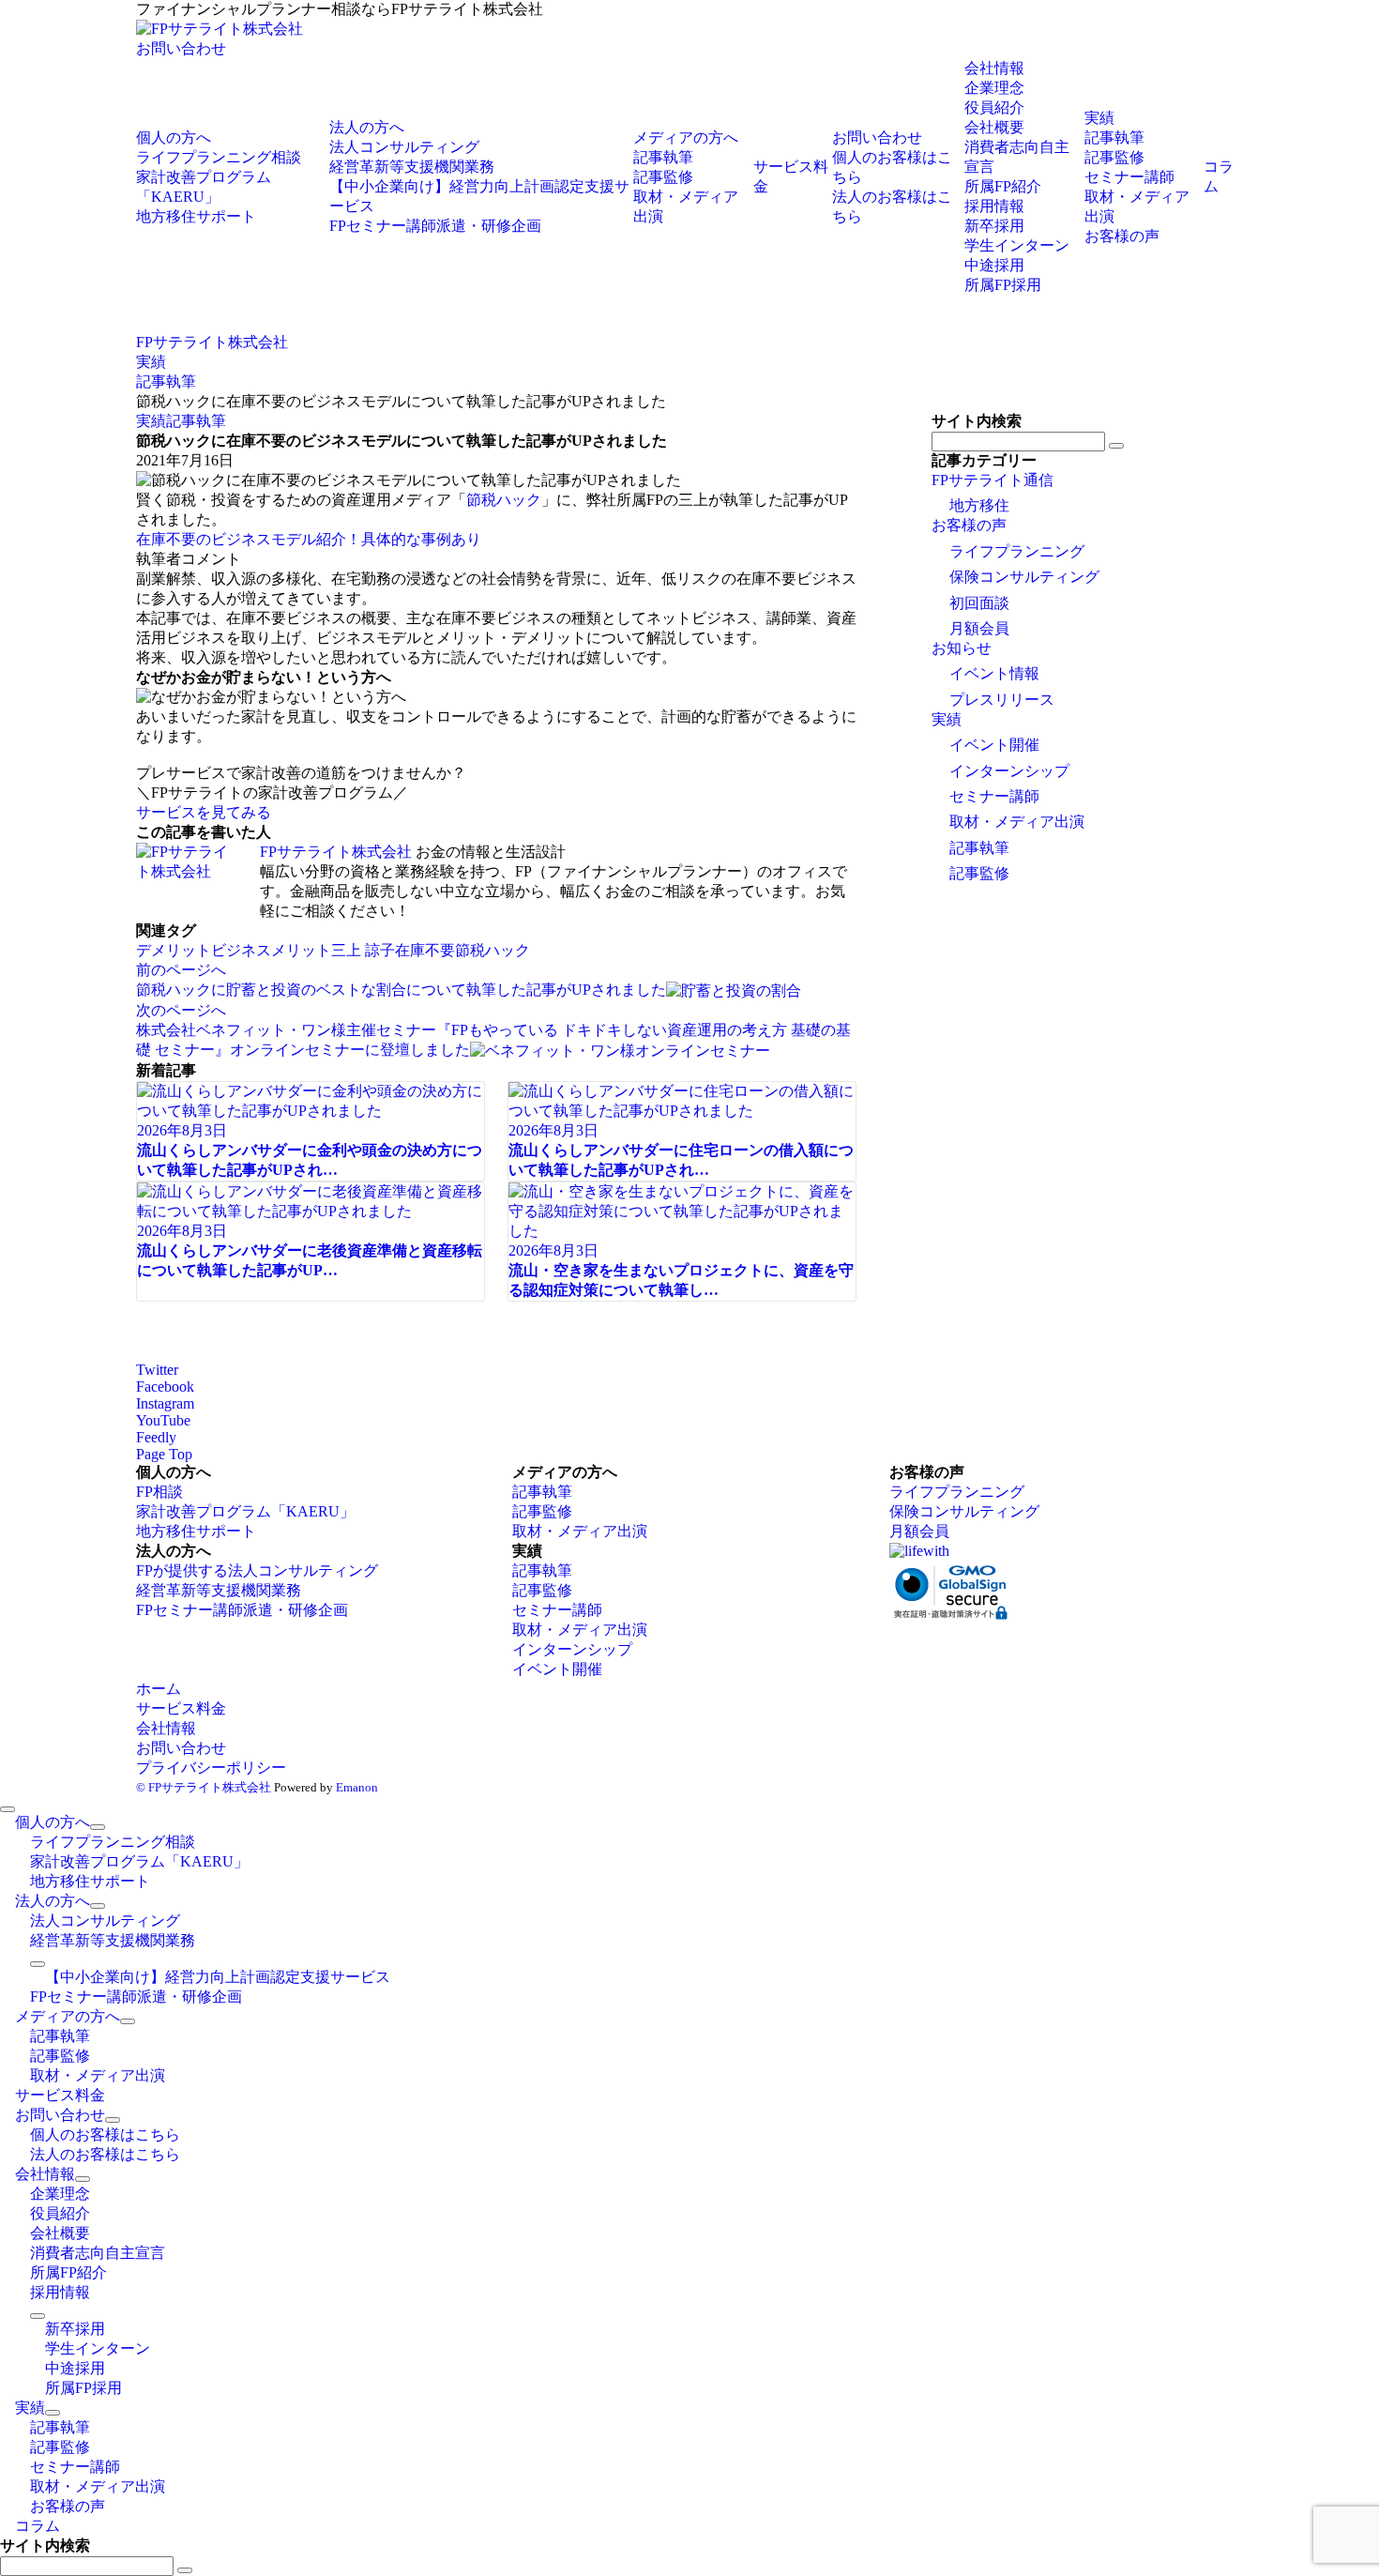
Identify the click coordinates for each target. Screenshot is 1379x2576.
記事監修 (979, 873)
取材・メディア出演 (1017, 822)
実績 (151, 421)
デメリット (174, 950)
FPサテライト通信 (993, 480)
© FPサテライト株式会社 (204, 1787)
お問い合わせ (181, 48)
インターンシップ (1009, 771)
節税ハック (504, 500)
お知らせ (962, 648)
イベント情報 (994, 673)
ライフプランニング (1017, 551)
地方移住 (979, 505)
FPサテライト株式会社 (336, 852)
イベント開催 (994, 745)
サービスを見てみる (204, 812)
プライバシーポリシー (211, 1768)
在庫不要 (425, 950)
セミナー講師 (994, 796)
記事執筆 (196, 421)
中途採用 (994, 265)
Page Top (164, 1454)
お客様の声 (969, 525)
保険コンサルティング (1024, 577)
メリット (301, 950)
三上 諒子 (363, 950)
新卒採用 (994, 226)
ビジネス (241, 950)
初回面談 (979, 603)
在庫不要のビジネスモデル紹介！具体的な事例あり (309, 539)
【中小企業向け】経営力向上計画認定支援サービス (218, 1977)
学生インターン (1017, 245)
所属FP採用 (1003, 285)
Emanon (357, 1787)
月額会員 (979, 628)
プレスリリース (1002, 700)
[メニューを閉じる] (8, 1809)
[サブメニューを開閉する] (98, 1827)
